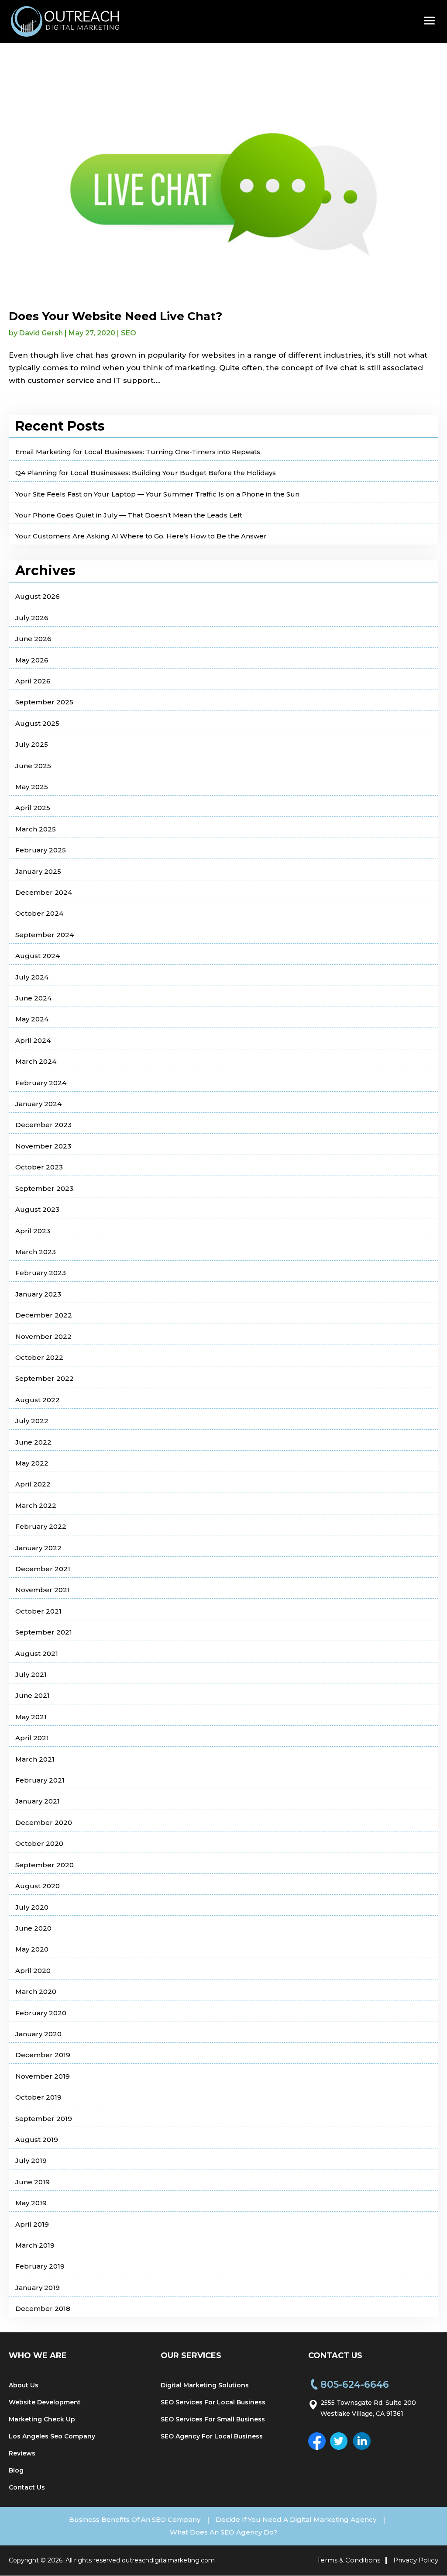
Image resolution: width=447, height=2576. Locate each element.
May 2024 (32, 1019)
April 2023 (33, 1231)
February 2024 (41, 1083)
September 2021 (44, 1632)
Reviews (22, 2453)
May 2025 (32, 787)
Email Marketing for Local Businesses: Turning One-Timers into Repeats (138, 452)
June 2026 (33, 639)
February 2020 (41, 2013)
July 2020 (32, 1907)
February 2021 (40, 1780)
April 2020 (33, 1971)
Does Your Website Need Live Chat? (115, 316)
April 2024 (33, 1040)
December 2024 (44, 892)
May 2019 (31, 2203)
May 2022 (32, 1463)
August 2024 (38, 956)
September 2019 (44, 2119)
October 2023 (39, 1167)
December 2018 (43, 2309)
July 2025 (32, 744)
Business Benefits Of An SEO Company (135, 2519)
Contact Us (27, 2487)
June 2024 (33, 998)
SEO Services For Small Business (213, 2419)
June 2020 (33, 1928)
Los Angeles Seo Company (52, 2436)
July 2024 (32, 977)
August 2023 (37, 1209)
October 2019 (38, 2097)
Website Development (45, 2402)
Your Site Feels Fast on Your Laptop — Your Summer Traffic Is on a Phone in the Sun (157, 494)
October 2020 (39, 1843)
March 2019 (35, 2245)
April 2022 (33, 1484)
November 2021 (43, 1590)
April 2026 (33, 681)
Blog (16, 2470)
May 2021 (31, 1717)
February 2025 (41, 850)
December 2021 (43, 1569)
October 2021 (38, 1611)
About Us (24, 2385)
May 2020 (32, 1949)
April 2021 (32, 1738)
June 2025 (33, 766)
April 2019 (32, 2224)
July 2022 (32, 1421)
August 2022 (38, 1400)
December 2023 (43, 1125)
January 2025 (38, 871)
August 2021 (37, 1654)
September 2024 (45, 935)
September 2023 (44, 1188)
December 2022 (44, 1315)
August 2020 (38, 1886)
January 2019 (38, 2288)
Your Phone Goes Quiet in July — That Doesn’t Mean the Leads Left (129, 515)
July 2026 (32, 618)
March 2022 (36, 1505)
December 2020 (44, 1823)
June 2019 (33, 2182)
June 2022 (33, 1442)
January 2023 (38, 1294)
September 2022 (45, 1378)
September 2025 (44, 702)
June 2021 (33, 1695)
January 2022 (38, 1548)
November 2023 (43, 1146)
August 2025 (37, 723)
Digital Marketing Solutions (205, 2385)
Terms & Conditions (349, 2560)
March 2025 (36, 829)
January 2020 (38, 2034)
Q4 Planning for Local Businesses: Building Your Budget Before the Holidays (146, 473)
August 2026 (38, 596)
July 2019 (31, 2160)
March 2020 (36, 1991)
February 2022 (41, 1526)
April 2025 (33, 808)
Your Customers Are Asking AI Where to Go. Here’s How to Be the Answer (141, 536)
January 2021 (38, 1801)
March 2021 (35, 1759)
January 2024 (38, 1104)
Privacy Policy (416, 2560)
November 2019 (43, 2076)
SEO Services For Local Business (213, 2402)
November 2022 (43, 1336)
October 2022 (39, 1357)
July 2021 (31, 1674)
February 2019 (40, 2266)
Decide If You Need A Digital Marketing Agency (296, 2519)
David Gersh (41, 333)
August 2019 (37, 2140)
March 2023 (36, 1252)
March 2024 (36, 1061)
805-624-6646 (355, 2385)
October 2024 (39, 913)
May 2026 (32, 660)
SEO (129, 333)
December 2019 (43, 2055)
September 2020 (45, 1865)
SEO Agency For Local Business (212, 2436)
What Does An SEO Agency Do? (223, 2532)
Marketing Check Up (42, 2419)
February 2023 (41, 1273)
